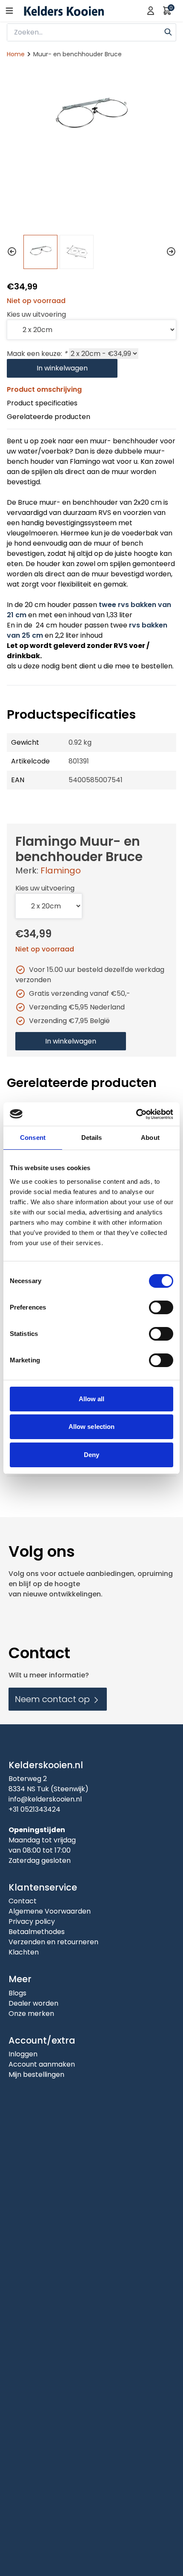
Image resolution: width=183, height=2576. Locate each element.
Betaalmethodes (37, 1932)
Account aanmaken (42, 2064)
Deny (91, 1455)
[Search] (168, 31)
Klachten (24, 1952)
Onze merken (31, 2014)
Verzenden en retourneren (53, 1942)
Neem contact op (53, 1699)
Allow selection (92, 1427)
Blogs (17, 1993)
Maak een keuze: (37, 354)
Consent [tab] (33, 1138)
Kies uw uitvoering (36, 314)
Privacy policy (32, 1921)
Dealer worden (33, 2003)
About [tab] (150, 1138)
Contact (23, 1901)
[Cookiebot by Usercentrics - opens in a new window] (136, 1114)
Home (16, 54)
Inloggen (23, 2054)
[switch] (161, 1307)
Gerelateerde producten (49, 417)
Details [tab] (92, 1138)
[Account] (151, 11)
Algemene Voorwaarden (50, 1911)
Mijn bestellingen (36, 2074)
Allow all (92, 1399)
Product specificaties (42, 403)
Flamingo (61, 870)
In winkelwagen (62, 368)
